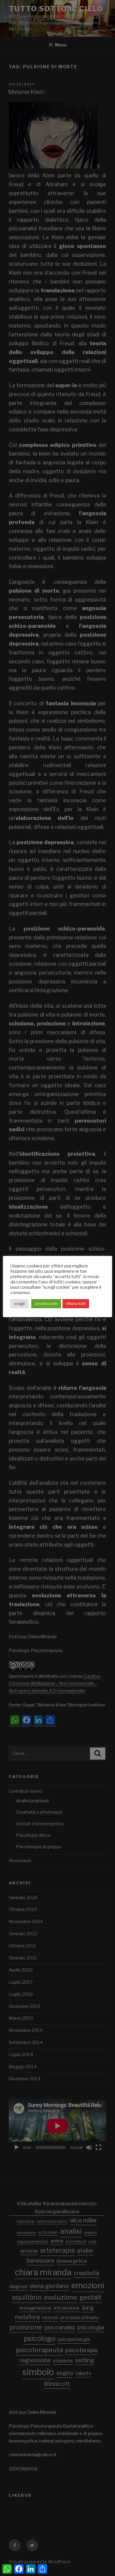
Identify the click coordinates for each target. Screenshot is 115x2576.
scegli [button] (19, 1304)
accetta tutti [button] (46, 1304)
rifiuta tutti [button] (76, 1304)
